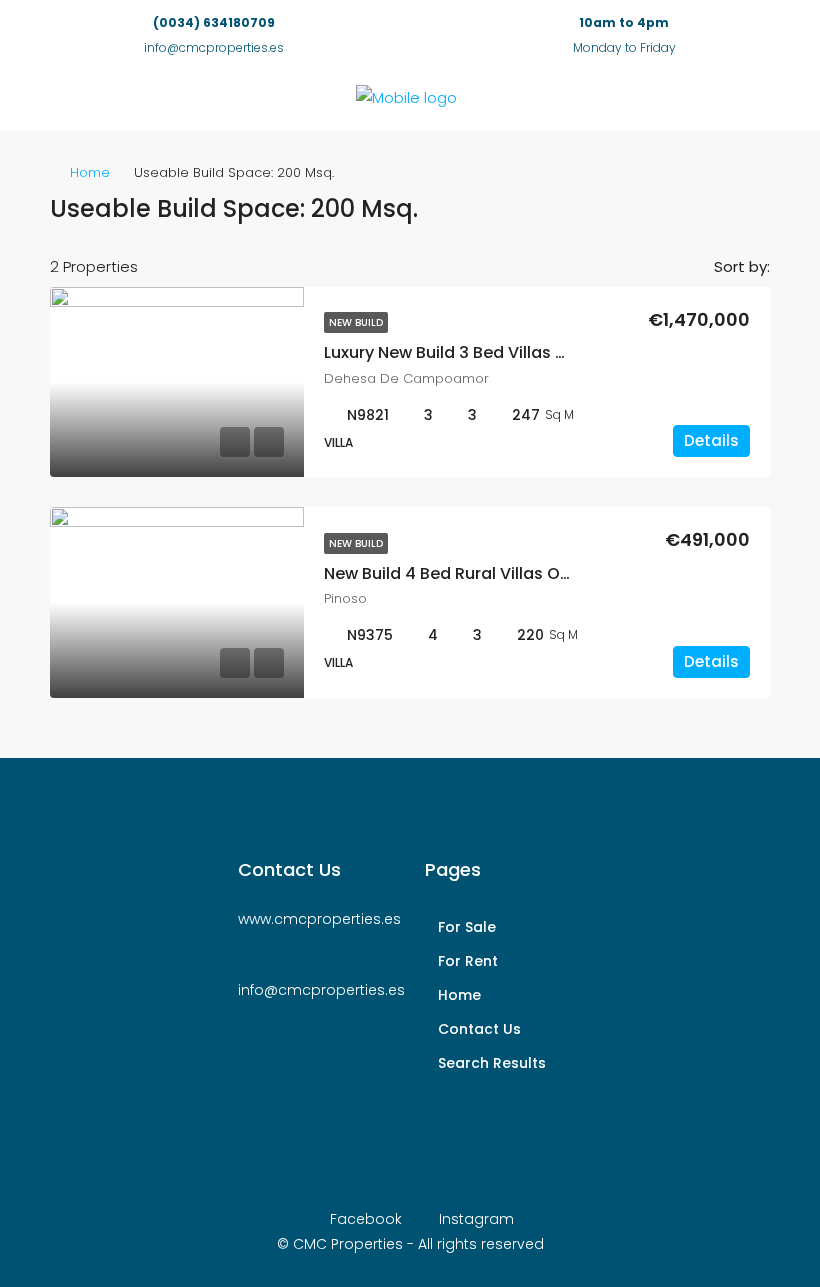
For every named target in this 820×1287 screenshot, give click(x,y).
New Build (356, 322)
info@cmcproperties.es (214, 47)
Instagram (474, 1219)
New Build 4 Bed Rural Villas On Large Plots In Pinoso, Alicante (569, 573)
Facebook (366, 1219)
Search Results (492, 1063)
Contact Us (479, 1029)
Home (90, 172)
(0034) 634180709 (214, 22)
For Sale (467, 927)
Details (711, 440)
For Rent (468, 961)
